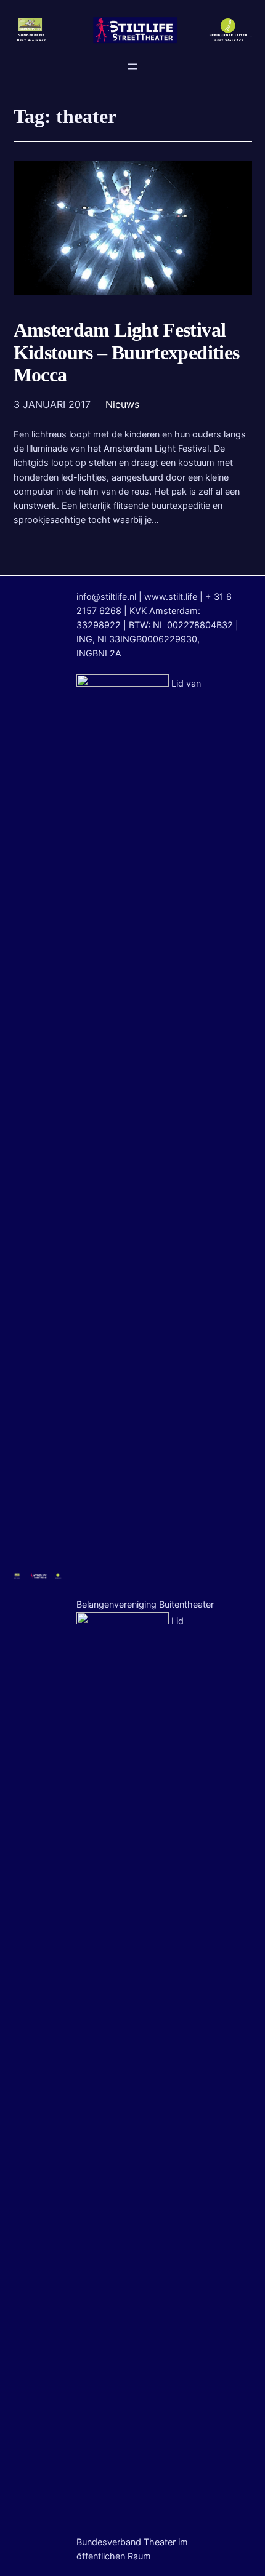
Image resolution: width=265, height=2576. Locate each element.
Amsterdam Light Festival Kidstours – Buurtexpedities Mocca (127, 353)
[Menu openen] (132, 66)
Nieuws (122, 404)
